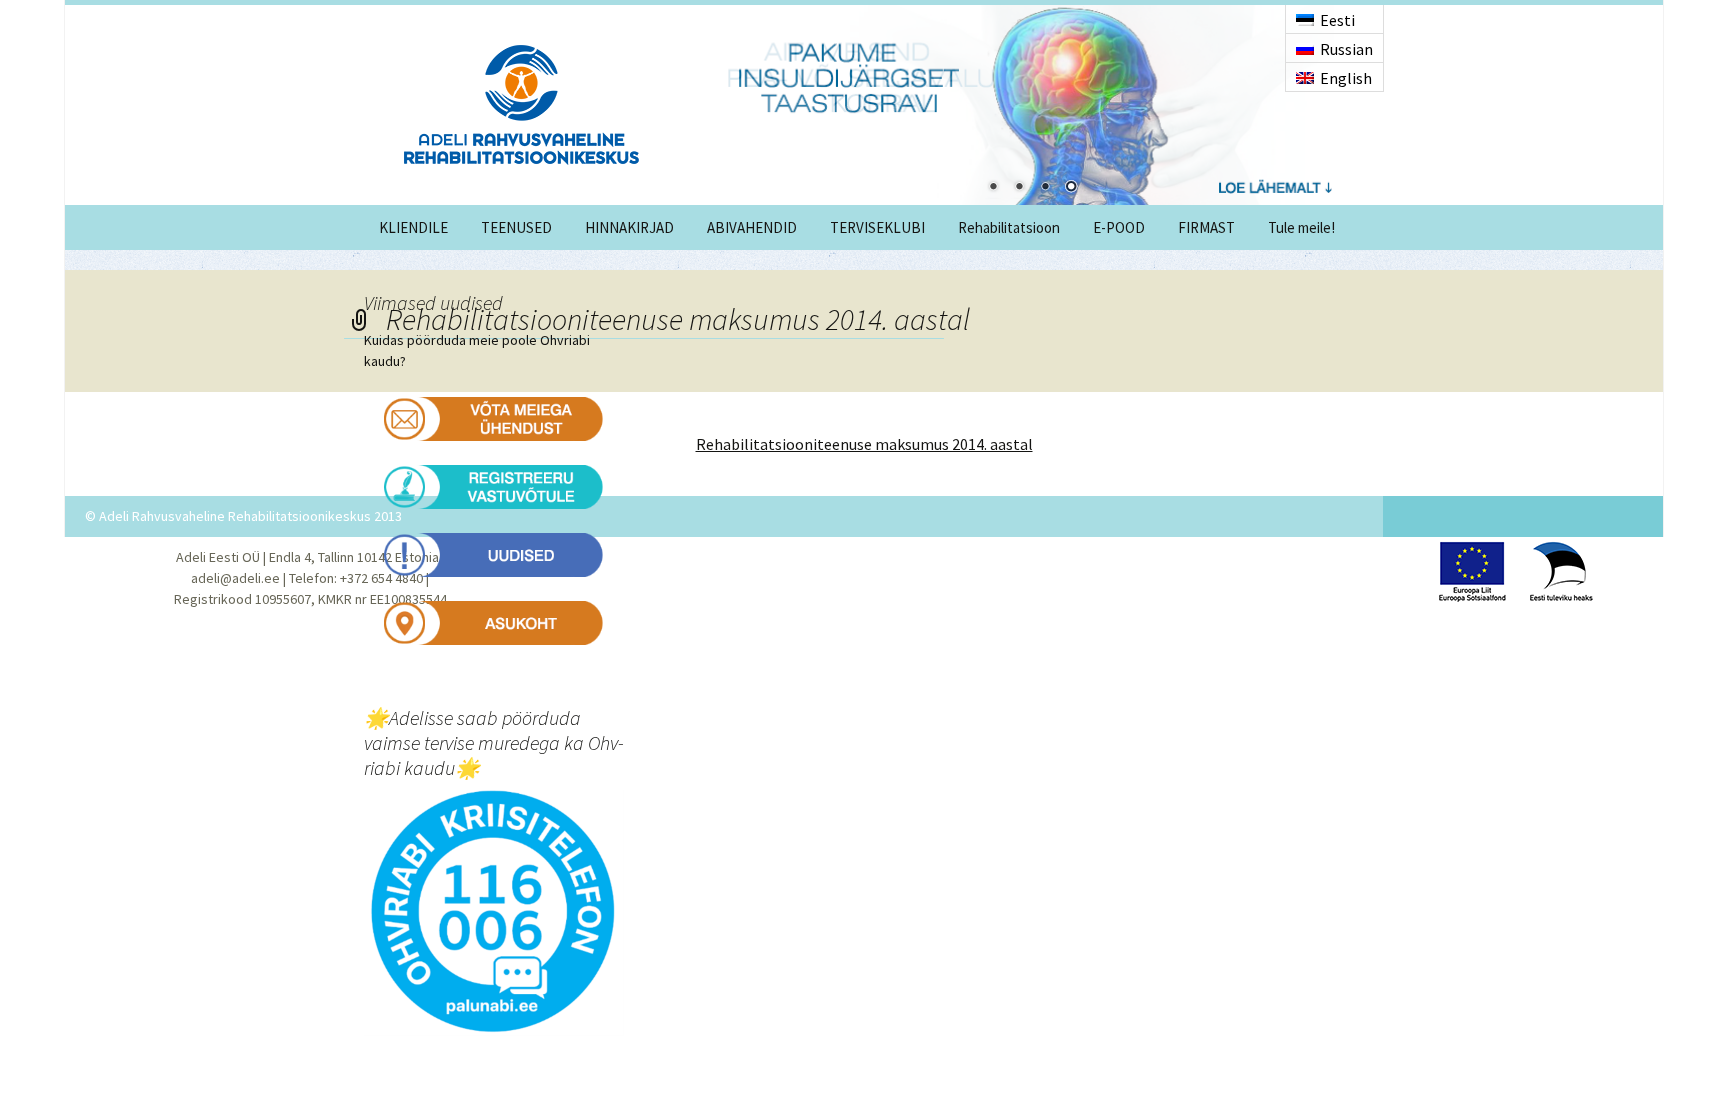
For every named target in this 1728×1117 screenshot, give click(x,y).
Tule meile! (1301, 227)
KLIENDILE (413, 227)
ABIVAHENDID (752, 227)
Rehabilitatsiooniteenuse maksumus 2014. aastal (864, 444)
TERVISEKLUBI (877, 227)
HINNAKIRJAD (629, 227)
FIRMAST (1206, 227)
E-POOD (1119, 227)
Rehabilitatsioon (1009, 227)
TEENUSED (516, 227)
